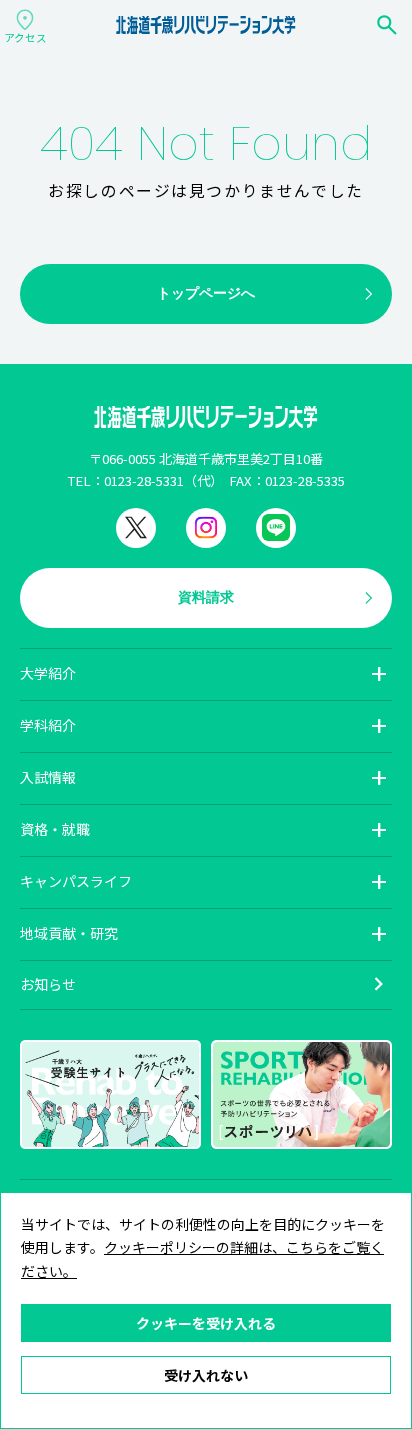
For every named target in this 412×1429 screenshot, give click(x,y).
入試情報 (48, 777)
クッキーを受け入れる (206, 1323)
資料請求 (206, 597)
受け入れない (206, 1375)
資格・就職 (55, 829)
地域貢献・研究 (69, 933)
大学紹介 (48, 673)
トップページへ (206, 293)
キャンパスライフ (76, 881)
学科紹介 (48, 725)
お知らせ (48, 984)
